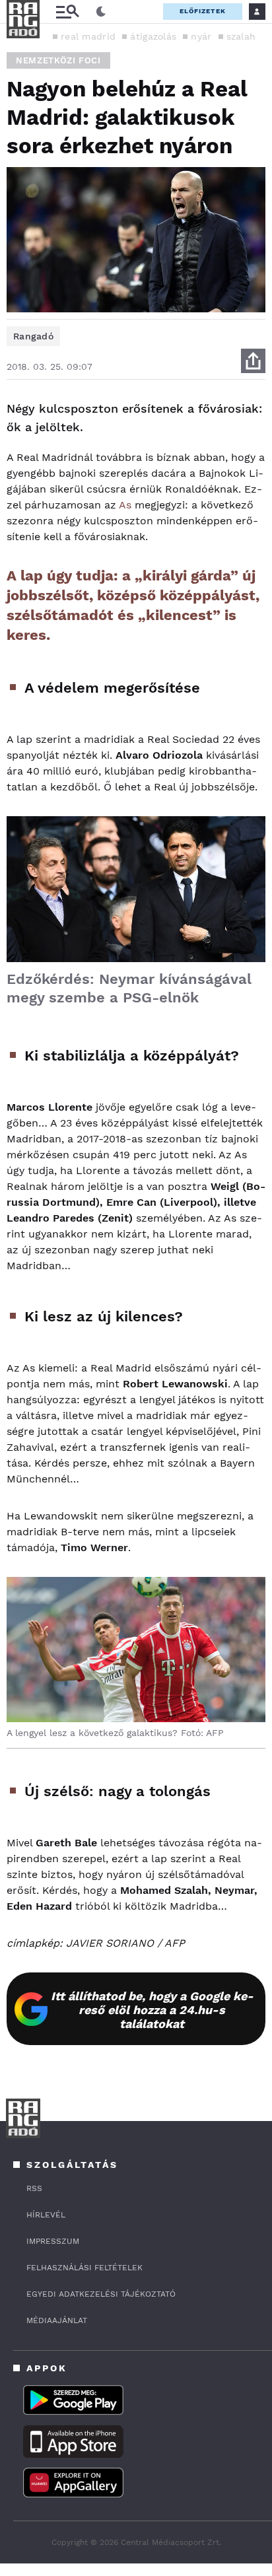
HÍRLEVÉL (46, 2215)
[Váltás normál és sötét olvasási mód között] (101, 12)
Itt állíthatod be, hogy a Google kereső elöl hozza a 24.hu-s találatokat (152, 2010)
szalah (241, 36)
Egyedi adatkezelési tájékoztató (101, 2294)
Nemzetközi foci (58, 60)
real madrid (88, 36)
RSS (34, 2188)
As (125, 505)
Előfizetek (203, 11)
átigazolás (153, 36)
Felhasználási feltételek (85, 2268)
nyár (201, 36)
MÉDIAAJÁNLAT (57, 2320)
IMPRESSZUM (53, 2241)
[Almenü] (67, 12)
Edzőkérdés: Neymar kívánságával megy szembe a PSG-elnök (129, 988)
